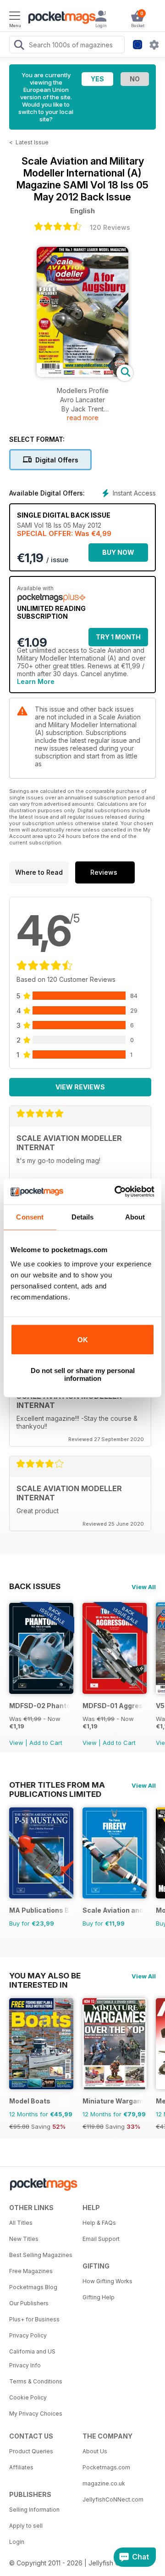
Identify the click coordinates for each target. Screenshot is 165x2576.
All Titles (21, 2223)
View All (144, 1587)
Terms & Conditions (36, 2381)
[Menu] (15, 17)
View (16, 1743)
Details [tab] (83, 1217)
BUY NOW (118, 552)
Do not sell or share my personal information (83, 1374)
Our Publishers (29, 2303)
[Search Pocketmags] (19, 46)
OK (83, 1340)
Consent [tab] (30, 1217)
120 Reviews (110, 227)
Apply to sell (26, 2526)
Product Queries (31, 2451)
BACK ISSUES (35, 1586)
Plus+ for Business (34, 2319)
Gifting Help (99, 2297)
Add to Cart (46, 1743)
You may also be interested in (45, 1976)
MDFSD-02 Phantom (40, 1706)
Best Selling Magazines (41, 2255)
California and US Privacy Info (32, 2358)
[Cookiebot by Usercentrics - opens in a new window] (116, 1191)
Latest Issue (32, 142)
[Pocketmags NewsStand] (60, 18)
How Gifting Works (107, 2281)
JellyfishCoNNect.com (113, 2499)
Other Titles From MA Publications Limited (57, 1785)
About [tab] (135, 1217)
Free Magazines (31, 2271)
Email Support (101, 2239)
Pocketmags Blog (33, 2287)
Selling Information (34, 2510)
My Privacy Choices (36, 2414)
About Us (95, 2451)
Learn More (36, 681)
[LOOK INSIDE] (82, 374)
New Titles (24, 2239)
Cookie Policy (28, 2397)
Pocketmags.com (106, 2467)
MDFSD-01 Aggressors (113, 1706)
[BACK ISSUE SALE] (41, 1691)
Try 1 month (118, 637)
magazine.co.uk (104, 2483)
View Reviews (80, 1087)
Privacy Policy (28, 2335)
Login (17, 2542)
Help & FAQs (99, 2223)
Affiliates (21, 2467)
